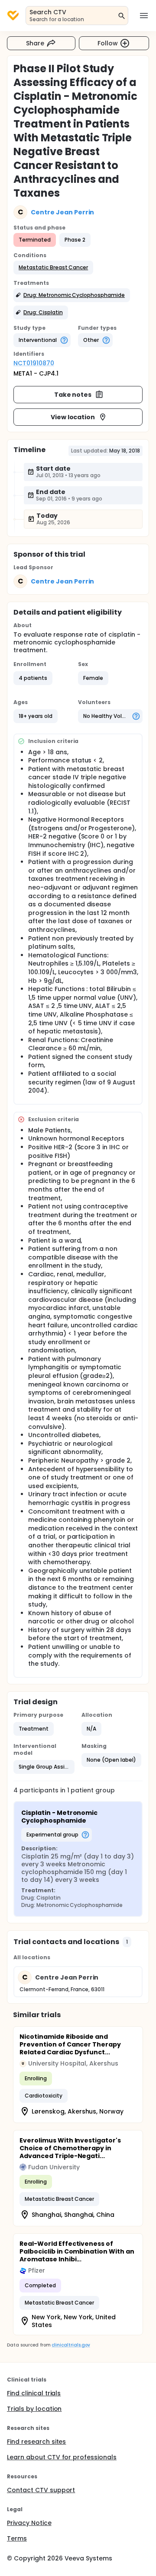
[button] (53, 268)
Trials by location (34, 2409)
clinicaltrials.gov (71, 2345)
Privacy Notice (29, 2523)
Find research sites (36, 2442)
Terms (17, 2538)
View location (73, 417)
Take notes (73, 395)
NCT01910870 (34, 363)
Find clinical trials (34, 2393)
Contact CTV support (41, 2490)
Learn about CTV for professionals (62, 2457)
